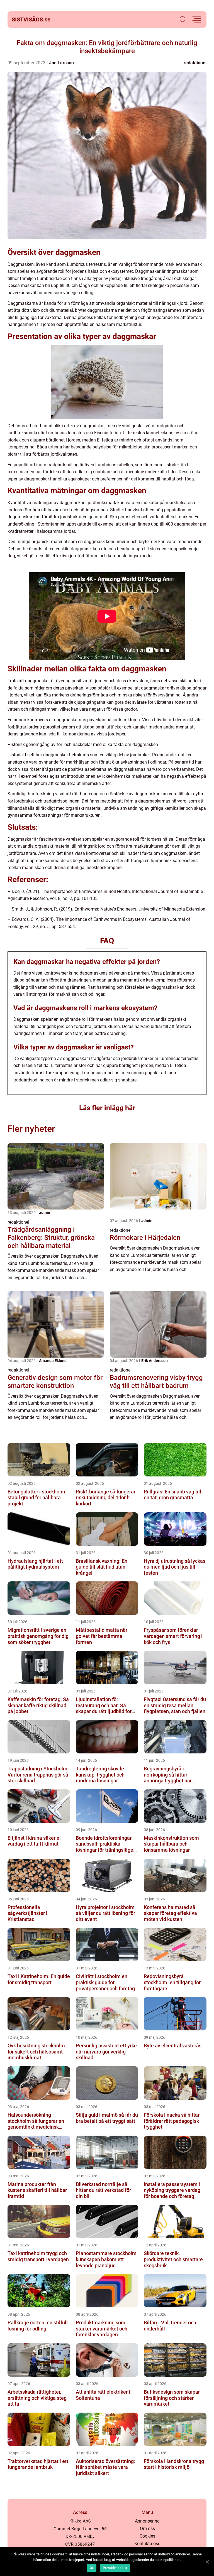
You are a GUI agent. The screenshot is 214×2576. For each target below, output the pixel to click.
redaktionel (195, 63)
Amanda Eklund (53, 1361)
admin (45, 1213)
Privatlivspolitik (115, 2568)
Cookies (147, 2536)
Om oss (147, 2529)
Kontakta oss (147, 2544)
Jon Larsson (61, 63)
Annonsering (147, 2521)
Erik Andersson (155, 1361)
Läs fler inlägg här (107, 1108)
